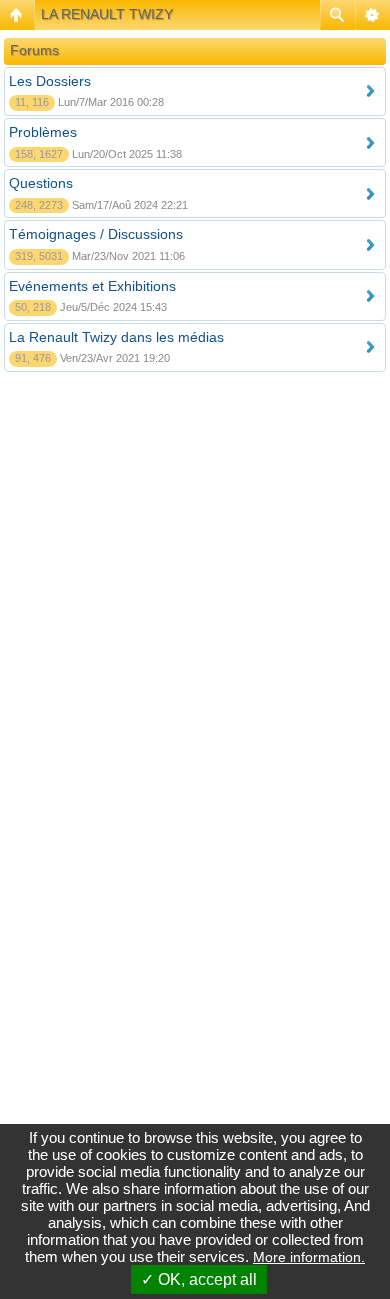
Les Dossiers (50, 81)
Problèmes (43, 132)
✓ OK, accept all (199, 1279)
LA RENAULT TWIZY (107, 14)
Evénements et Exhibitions (92, 286)
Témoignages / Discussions (96, 234)
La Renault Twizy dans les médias (116, 337)
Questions (41, 183)
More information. (309, 1257)
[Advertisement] (195, 591)
